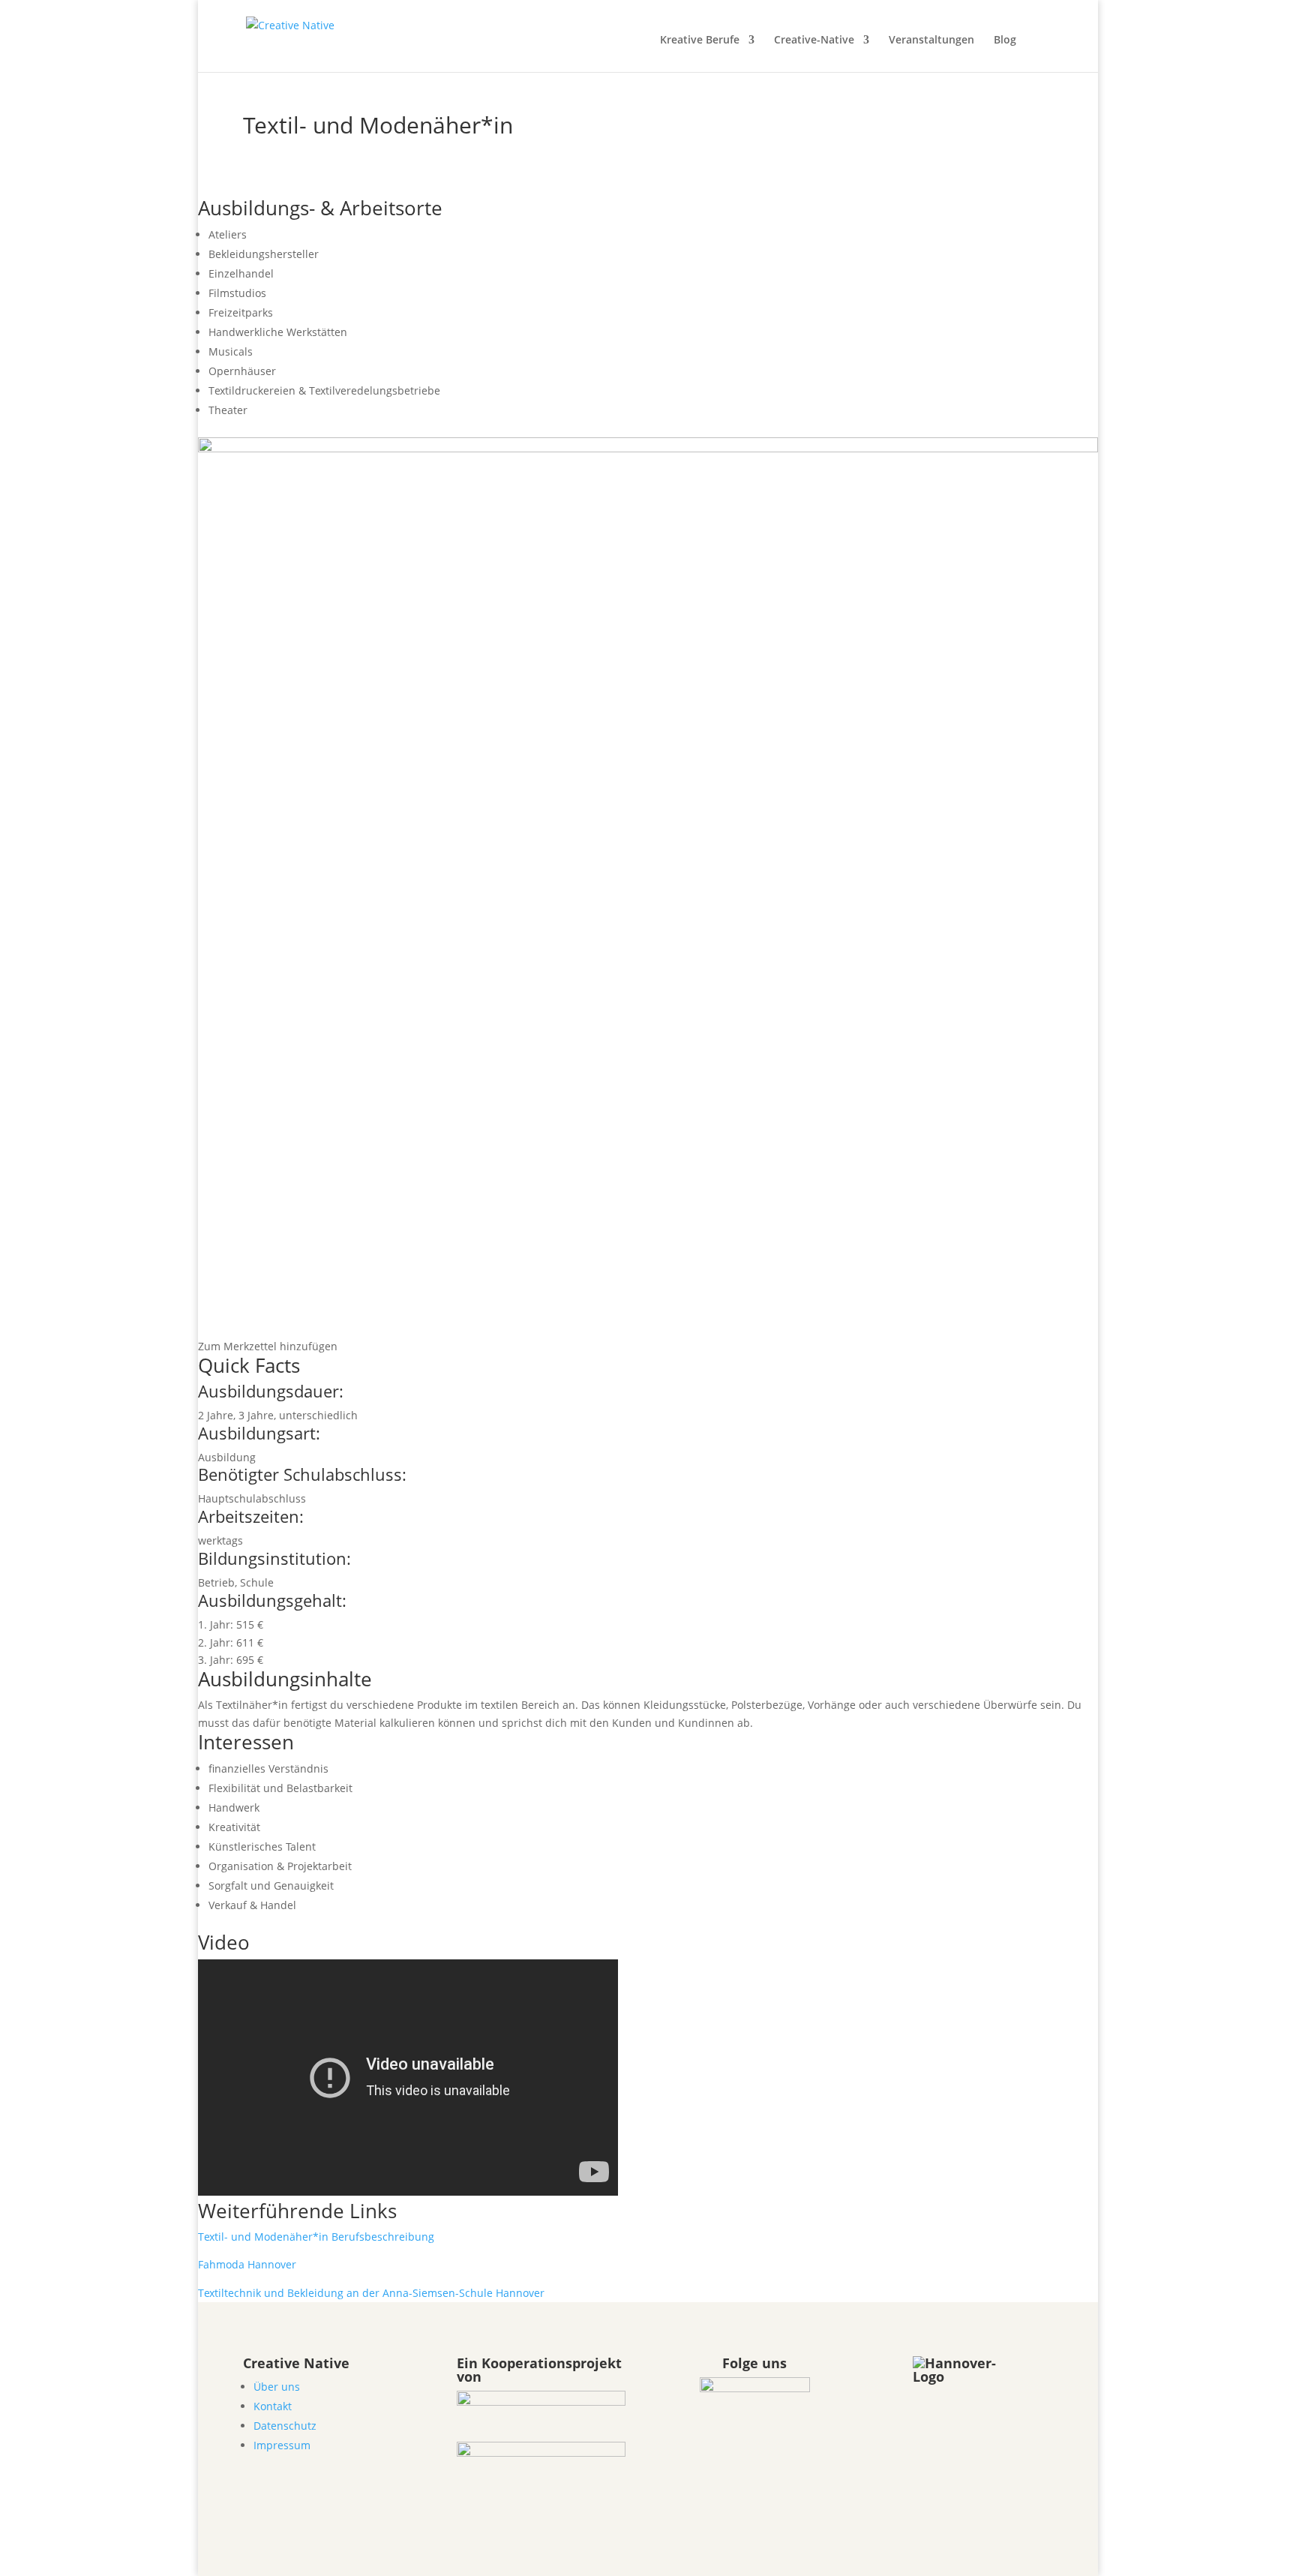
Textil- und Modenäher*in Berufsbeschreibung (316, 2237)
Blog (1005, 41)
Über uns (277, 2387)
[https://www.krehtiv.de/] (541, 2453)
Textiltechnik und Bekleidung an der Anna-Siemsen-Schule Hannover (371, 2293)
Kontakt (273, 2406)
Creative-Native (814, 41)
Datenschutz (285, 2426)
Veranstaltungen (931, 41)
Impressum (282, 2445)
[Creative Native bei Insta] (755, 2387)
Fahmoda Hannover (247, 2264)
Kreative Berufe (700, 41)
